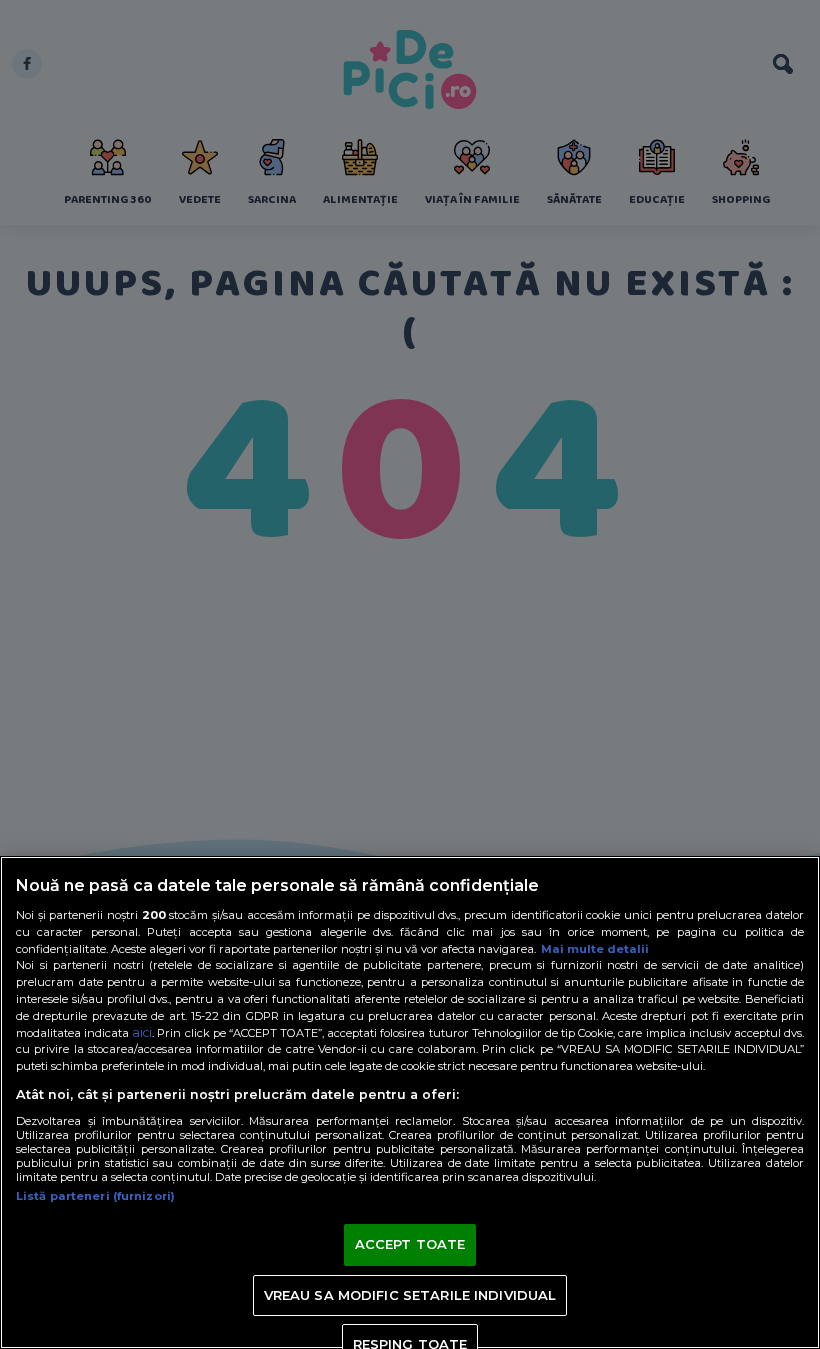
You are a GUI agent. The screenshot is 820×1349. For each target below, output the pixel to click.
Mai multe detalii (595, 949)
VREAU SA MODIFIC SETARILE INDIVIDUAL (410, 1295)
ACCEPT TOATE (410, 1244)
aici (142, 1032)
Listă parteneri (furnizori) (95, 1196)
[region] (410, 1102)
